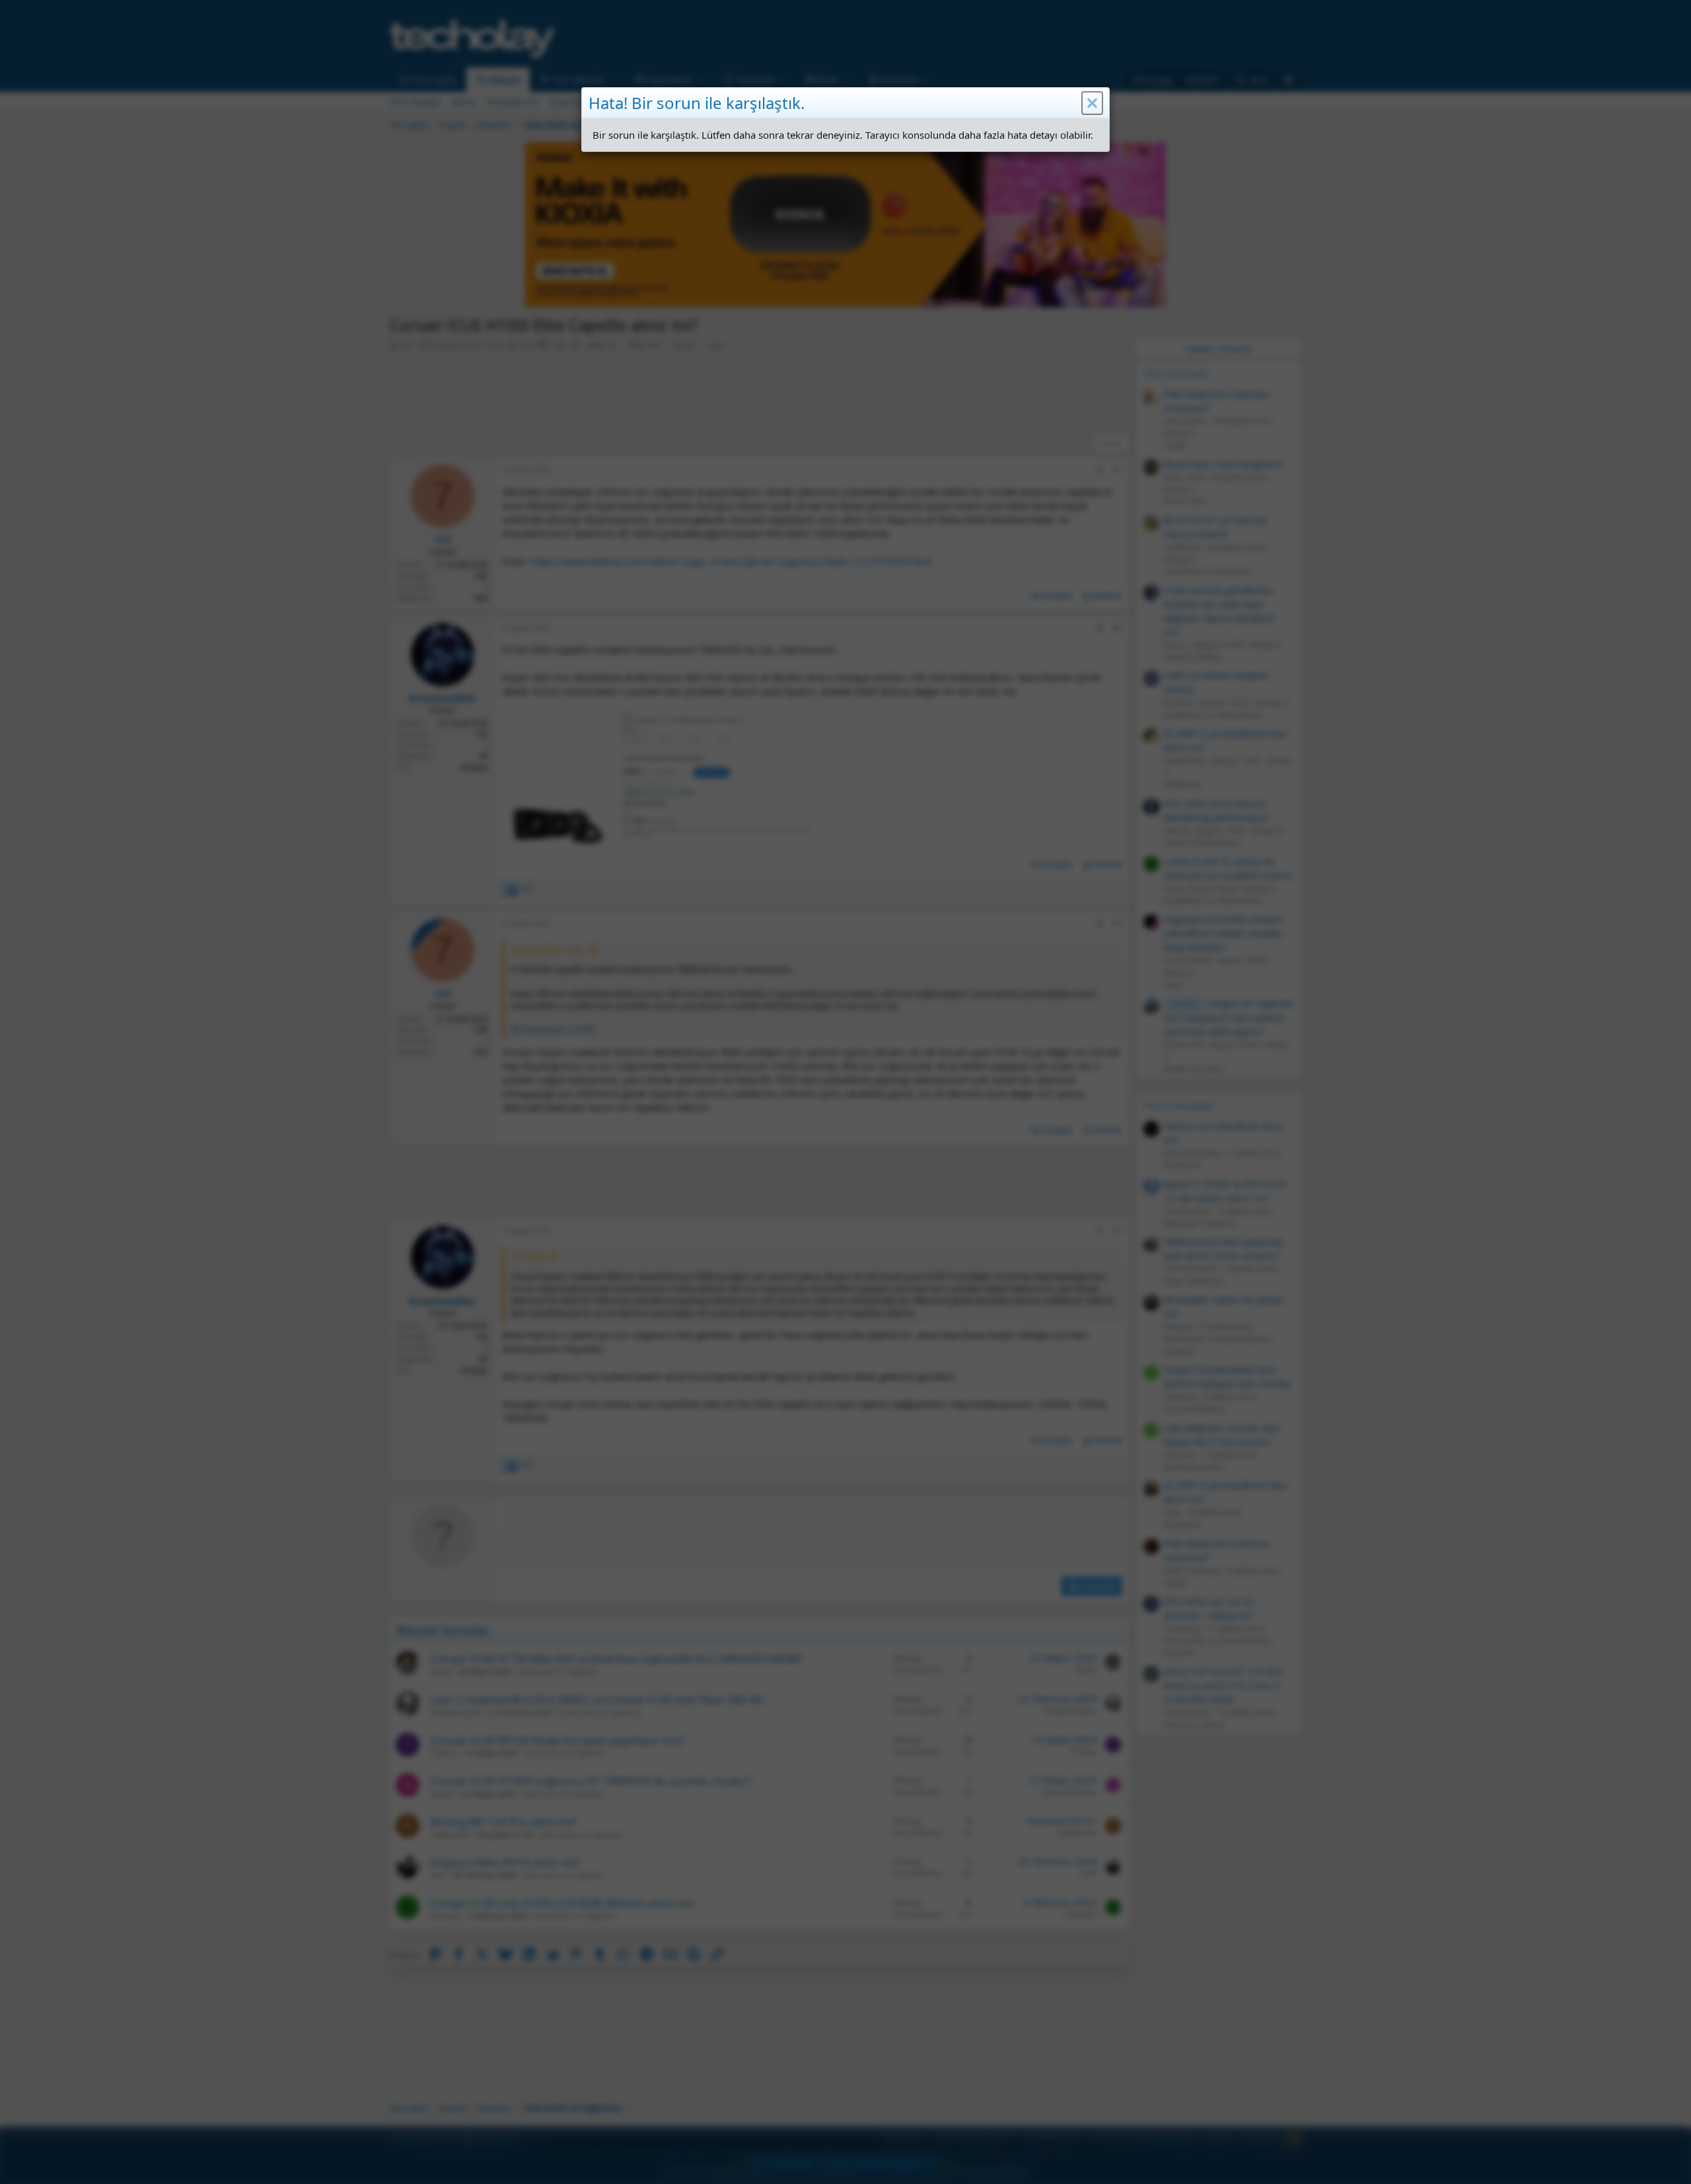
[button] (1092, 103)
